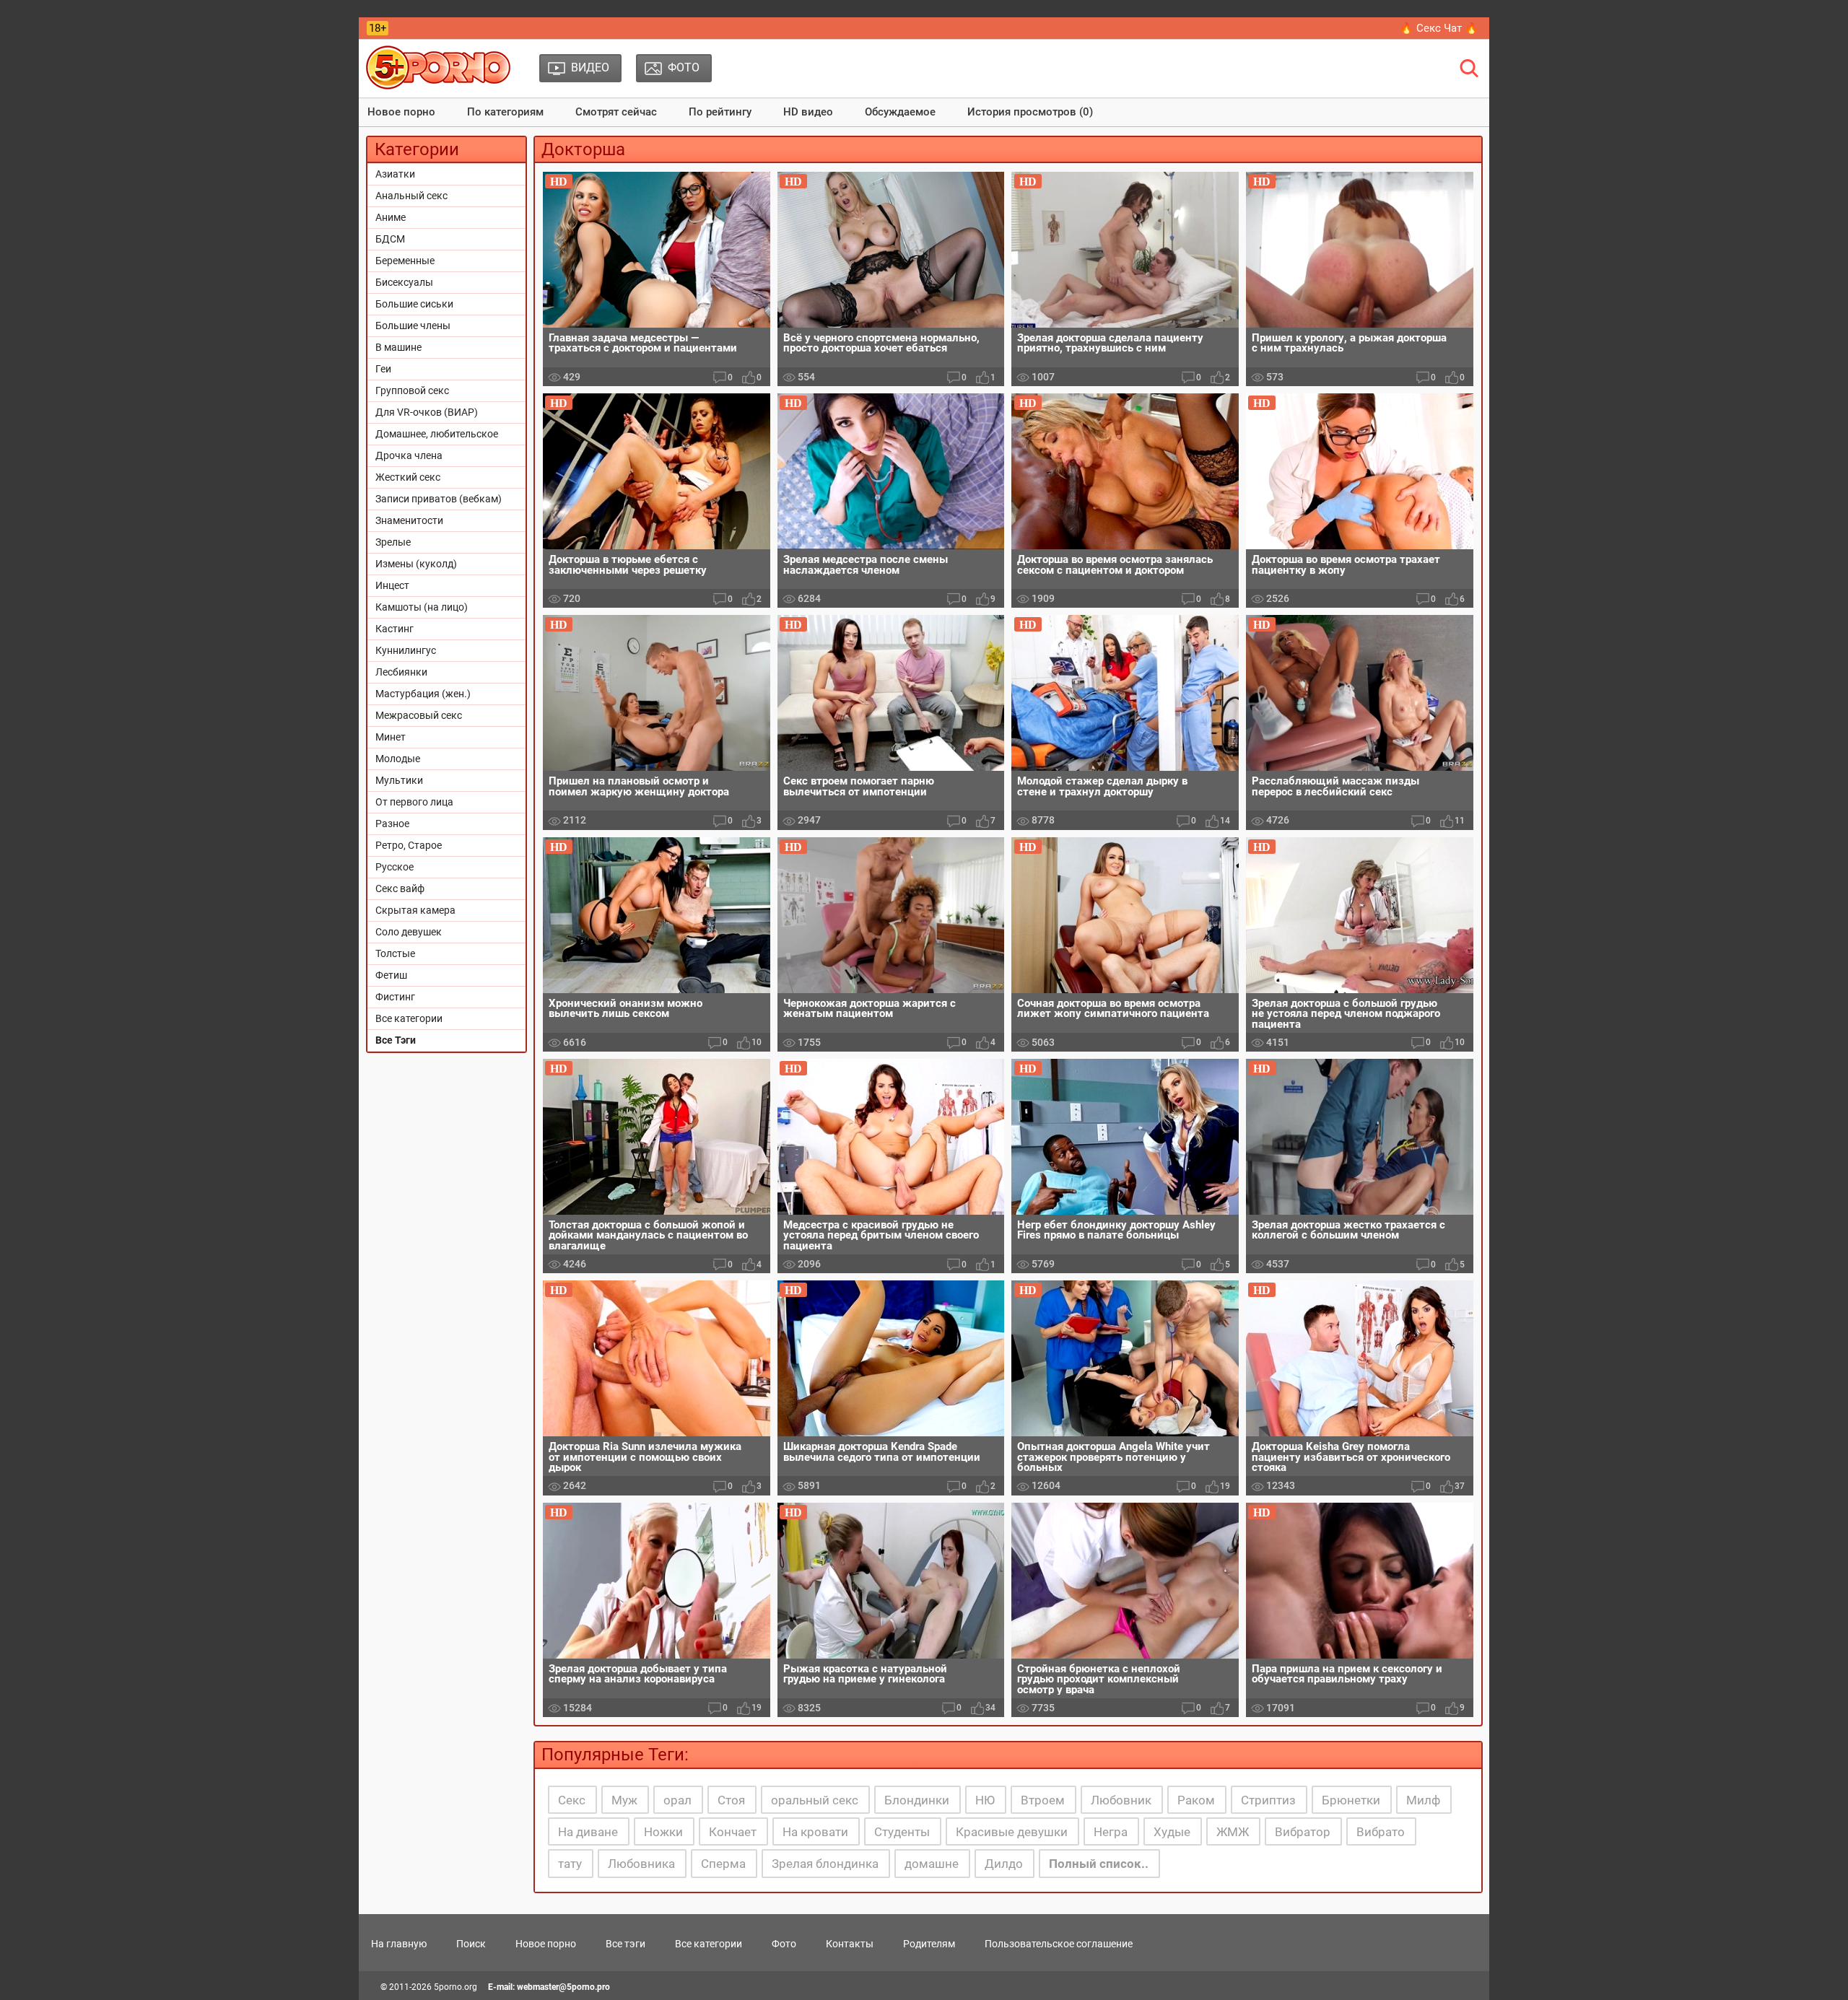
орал (677, 1800)
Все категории (409, 1018)
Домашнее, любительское (437, 434)
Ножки (663, 1832)
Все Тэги (396, 1040)
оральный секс (815, 1800)
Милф (1423, 1800)
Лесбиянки (401, 672)
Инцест (392, 585)
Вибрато (1381, 1832)
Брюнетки (1351, 1800)
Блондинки (917, 1800)
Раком (1196, 1800)
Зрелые (393, 542)
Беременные (405, 261)
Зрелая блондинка (825, 1864)
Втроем (1043, 1800)
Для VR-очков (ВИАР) (427, 412)
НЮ (985, 1800)
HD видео (808, 112)
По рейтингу (720, 112)
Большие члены (413, 326)
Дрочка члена (409, 455)
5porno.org (456, 1987)
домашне (932, 1864)
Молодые (398, 759)
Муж (624, 1800)
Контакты (850, 1944)
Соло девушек (409, 932)
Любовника (641, 1864)
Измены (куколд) (416, 564)
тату (570, 1864)
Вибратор (1303, 1832)
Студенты (902, 1832)
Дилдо (1004, 1864)
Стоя (731, 1800)
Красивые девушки (1012, 1832)
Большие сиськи (414, 304)
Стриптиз (1268, 1800)
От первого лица (414, 802)
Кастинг (395, 629)
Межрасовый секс (419, 715)
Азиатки (395, 174)
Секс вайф (400, 888)
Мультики (399, 780)
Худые (1172, 1832)
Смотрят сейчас (616, 112)
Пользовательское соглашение (1059, 1944)
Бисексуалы (404, 282)
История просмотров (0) (1030, 112)
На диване (588, 1832)
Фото (784, 1944)
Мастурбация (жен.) (423, 694)
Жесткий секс (408, 477)
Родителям (929, 1944)
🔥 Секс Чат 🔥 (1439, 28)
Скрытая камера (415, 910)
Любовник (1121, 1800)
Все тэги (626, 1944)
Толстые (395, 953)
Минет (391, 737)
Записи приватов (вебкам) (439, 499)
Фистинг (395, 997)
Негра (1111, 1832)
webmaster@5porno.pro (563, 1987)
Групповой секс (412, 390)
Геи (383, 369)
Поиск (471, 1944)
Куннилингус (406, 650)
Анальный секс (411, 196)
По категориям (505, 112)
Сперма (723, 1864)
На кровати (815, 1832)
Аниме (391, 217)
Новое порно (401, 112)
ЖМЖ (1233, 1832)
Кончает (733, 1832)
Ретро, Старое (409, 845)
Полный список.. (1099, 1864)
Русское (395, 867)
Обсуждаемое (900, 112)
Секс (572, 1800)
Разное (392, 824)
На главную (399, 1944)
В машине (398, 347)
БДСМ (390, 239)
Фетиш (391, 975)
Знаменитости (409, 520)
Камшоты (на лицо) (422, 607)
